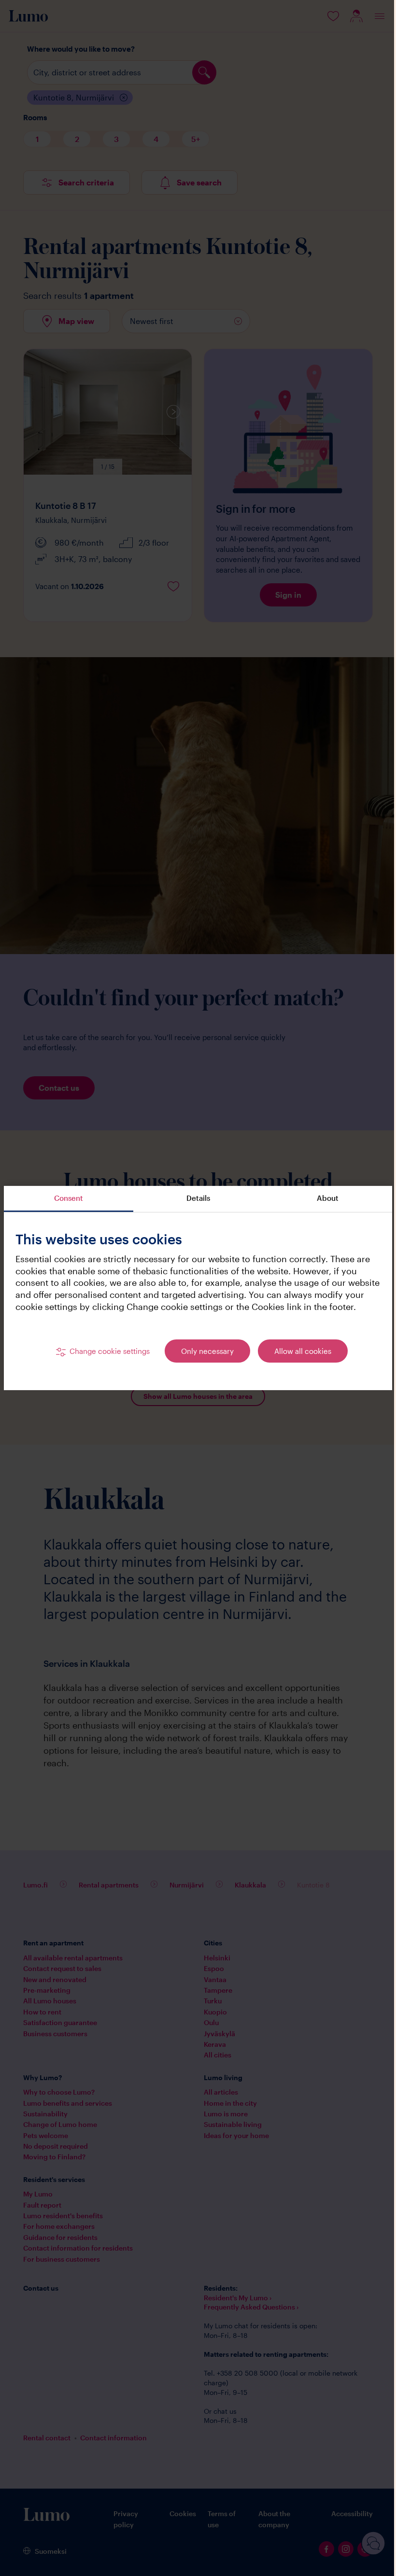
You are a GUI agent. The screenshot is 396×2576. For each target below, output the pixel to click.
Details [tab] (194, 1192)
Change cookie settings (106, 1357)
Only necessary (204, 1357)
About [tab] (321, 1192)
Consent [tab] (68, 1192)
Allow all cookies (299, 1357)
